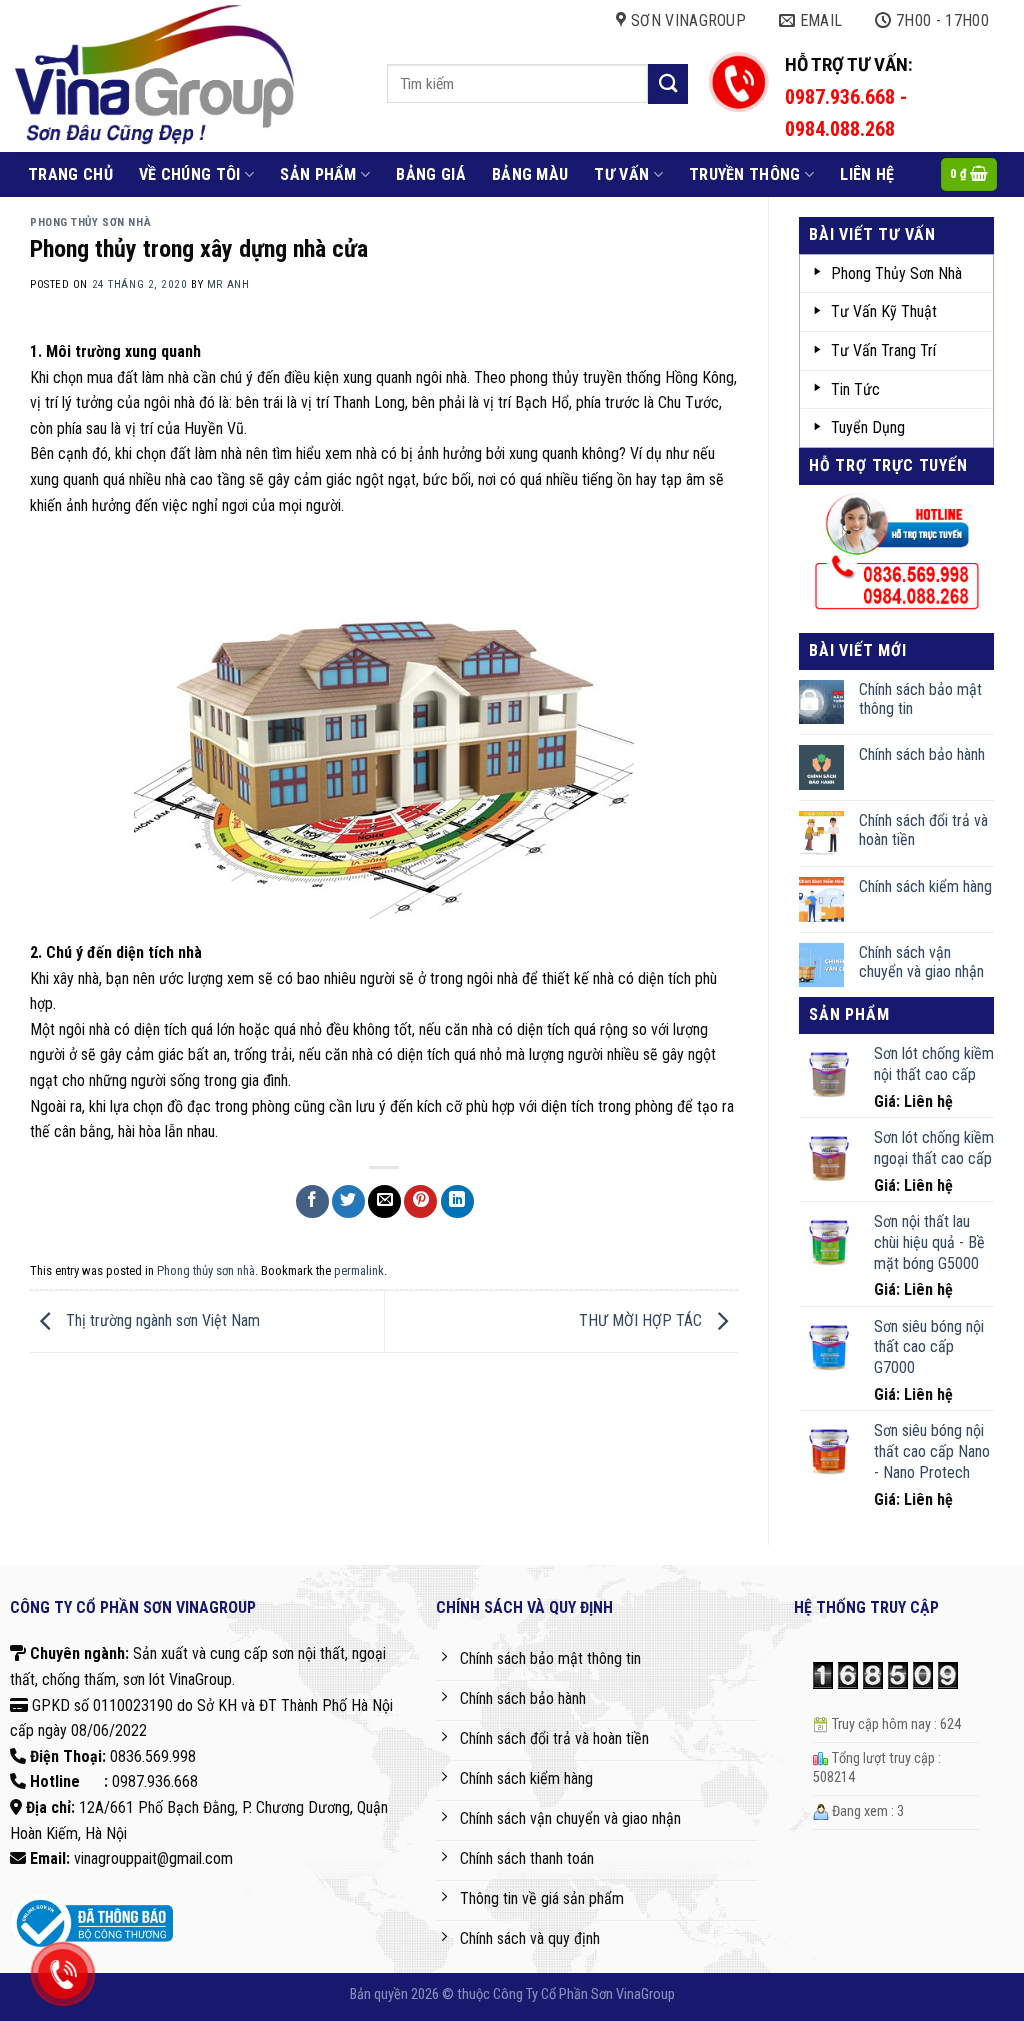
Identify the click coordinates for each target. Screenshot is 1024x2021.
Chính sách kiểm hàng (925, 886)
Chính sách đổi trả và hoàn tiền (923, 830)
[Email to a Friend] (384, 1201)
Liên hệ (867, 174)
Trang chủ (70, 174)
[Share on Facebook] (312, 1201)
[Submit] (668, 83)
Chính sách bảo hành (922, 754)
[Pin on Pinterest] (420, 1201)
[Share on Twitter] (348, 1201)
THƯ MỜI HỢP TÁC (642, 1320)
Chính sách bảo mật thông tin (920, 699)
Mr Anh (228, 284)
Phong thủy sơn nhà (90, 222)
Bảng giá (431, 174)
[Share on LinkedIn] (457, 1201)
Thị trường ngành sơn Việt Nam (161, 1320)
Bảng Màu (530, 174)
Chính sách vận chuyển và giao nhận (921, 962)
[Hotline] (62, 1974)
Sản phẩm (318, 174)
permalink (359, 1270)
